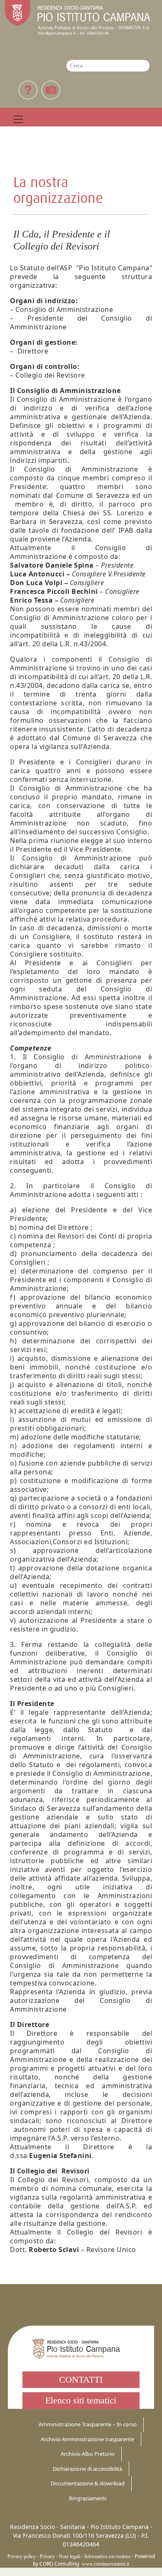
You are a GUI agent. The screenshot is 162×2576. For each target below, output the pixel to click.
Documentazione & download (88, 2483)
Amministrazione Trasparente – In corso (88, 2424)
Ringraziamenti (88, 2498)
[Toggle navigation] (18, 119)
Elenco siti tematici (81, 2400)
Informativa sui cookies (107, 2556)
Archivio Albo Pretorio (88, 2454)
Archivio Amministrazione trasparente (87, 2439)
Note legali (70, 2556)
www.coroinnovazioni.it (106, 2564)
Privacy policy (22, 2556)
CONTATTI (81, 2379)
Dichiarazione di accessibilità (87, 2469)
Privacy (47, 2556)
